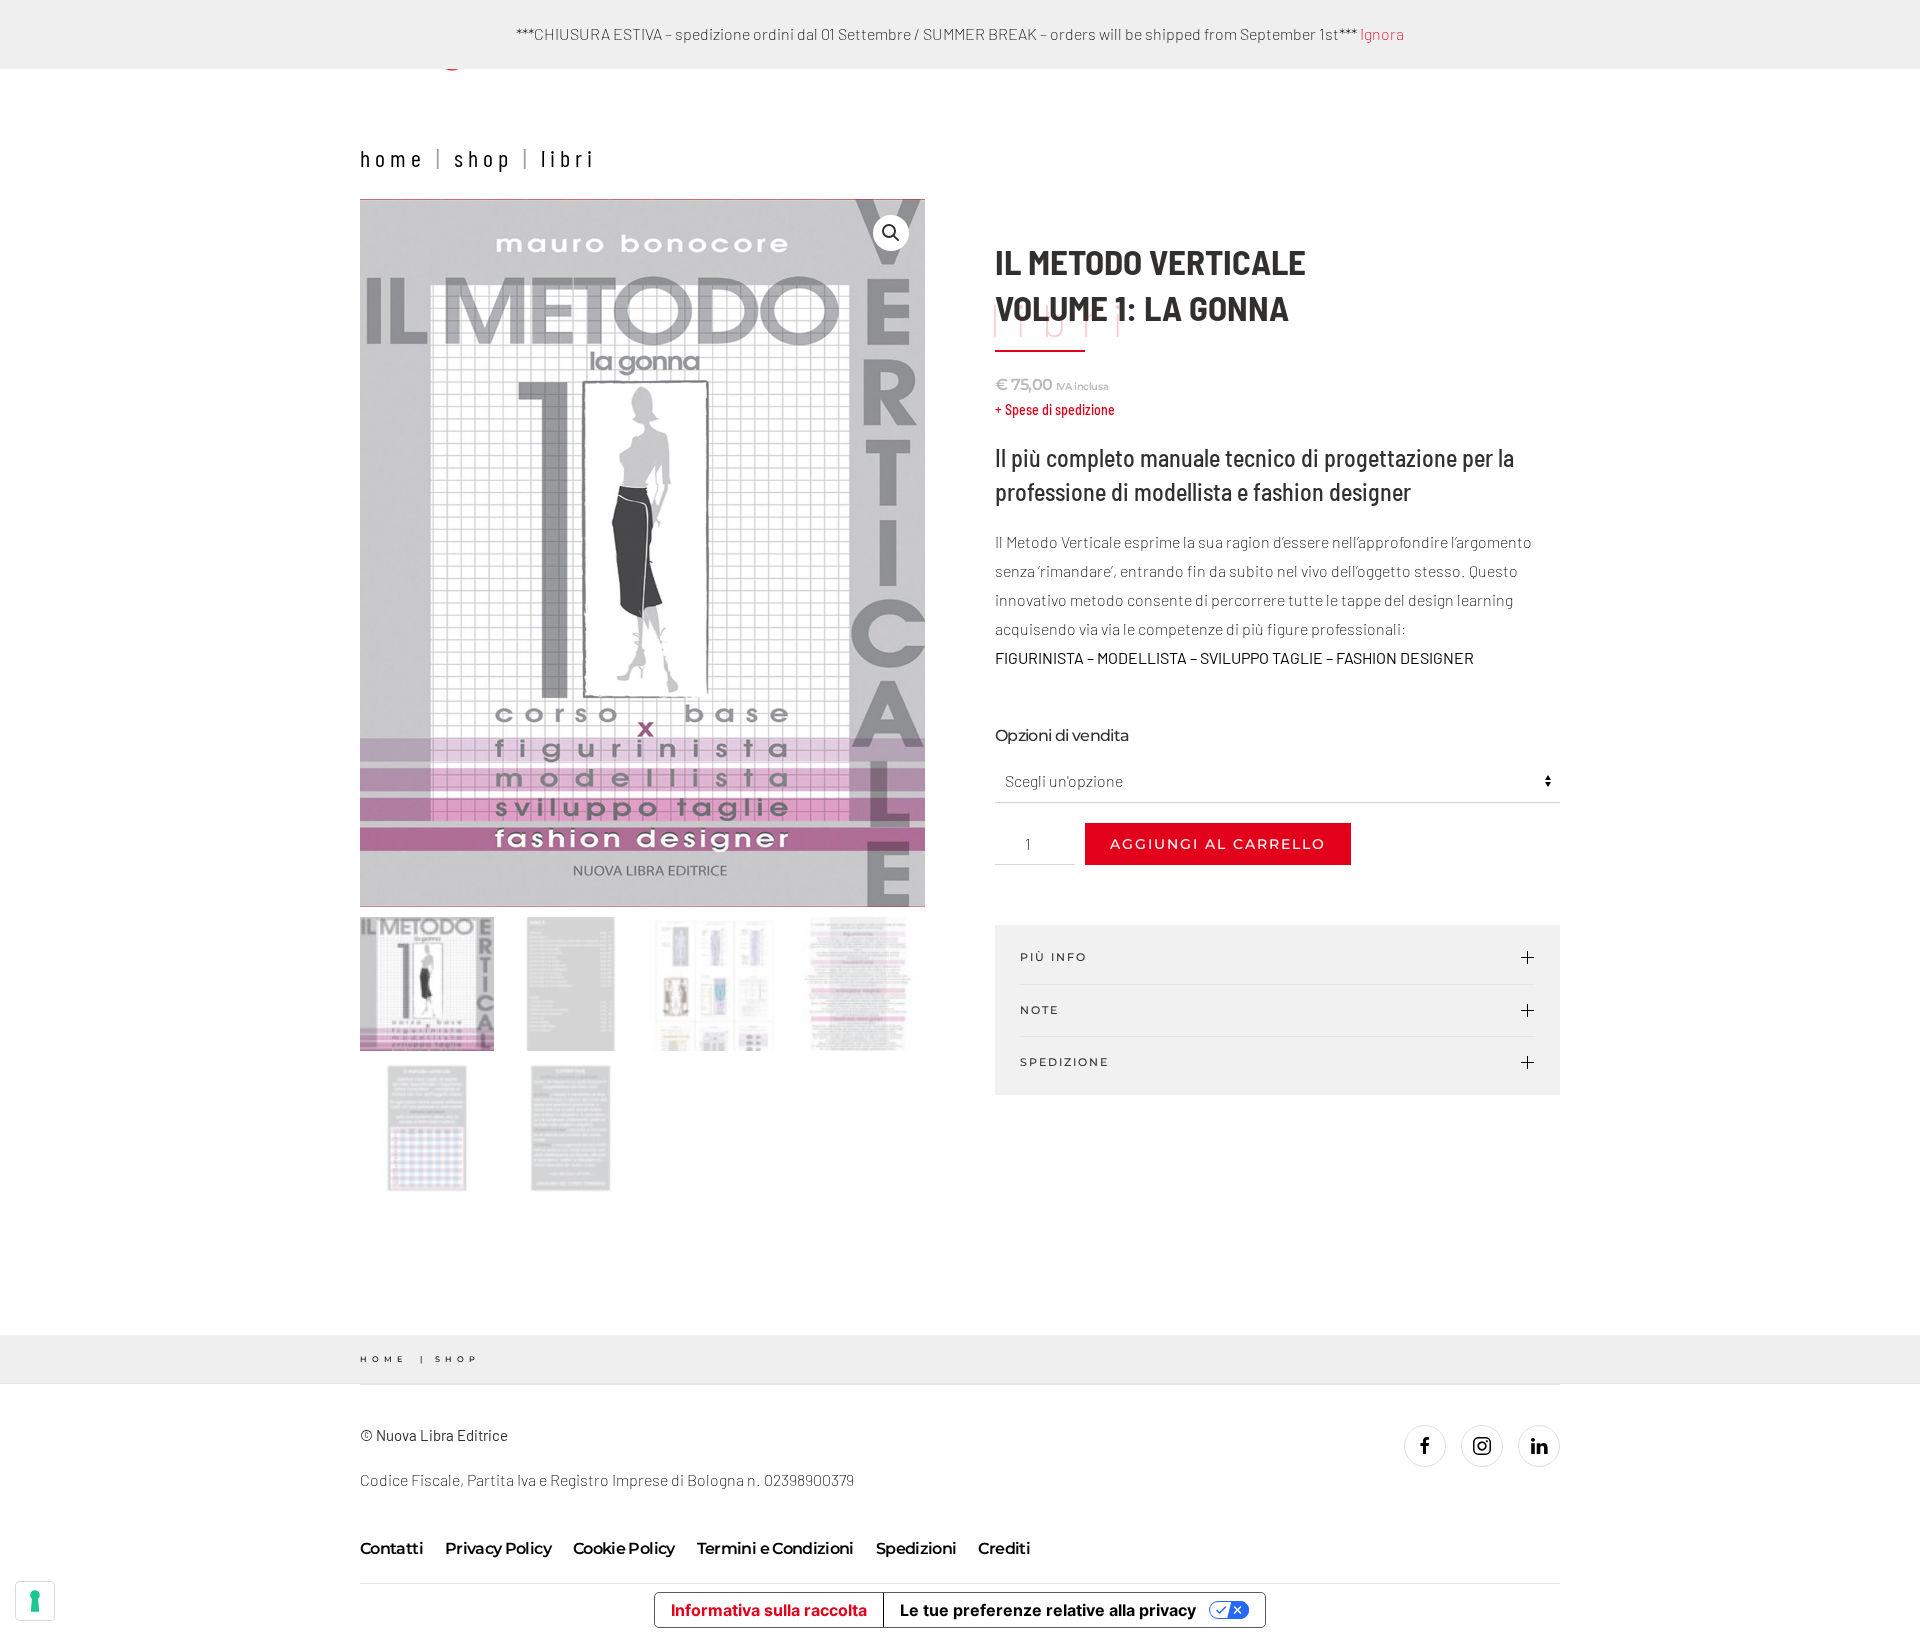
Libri (569, 157)
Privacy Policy (498, 1548)
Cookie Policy (624, 1548)
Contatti (391, 1548)
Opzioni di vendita (1062, 735)
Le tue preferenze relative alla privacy (1048, 1610)
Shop (483, 157)
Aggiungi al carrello (1218, 844)
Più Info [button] (1053, 957)
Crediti (1004, 1548)
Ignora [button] (1382, 33)
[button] (891, 233)
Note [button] (1039, 1010)
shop (457, 1359)
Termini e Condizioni (775, 1548)
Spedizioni (916, 1548)
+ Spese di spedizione (1055, 409)
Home (393, 157)
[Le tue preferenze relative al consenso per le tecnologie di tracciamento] (35, 1601)
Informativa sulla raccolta (769, 1610)
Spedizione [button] (1064, 1062)
